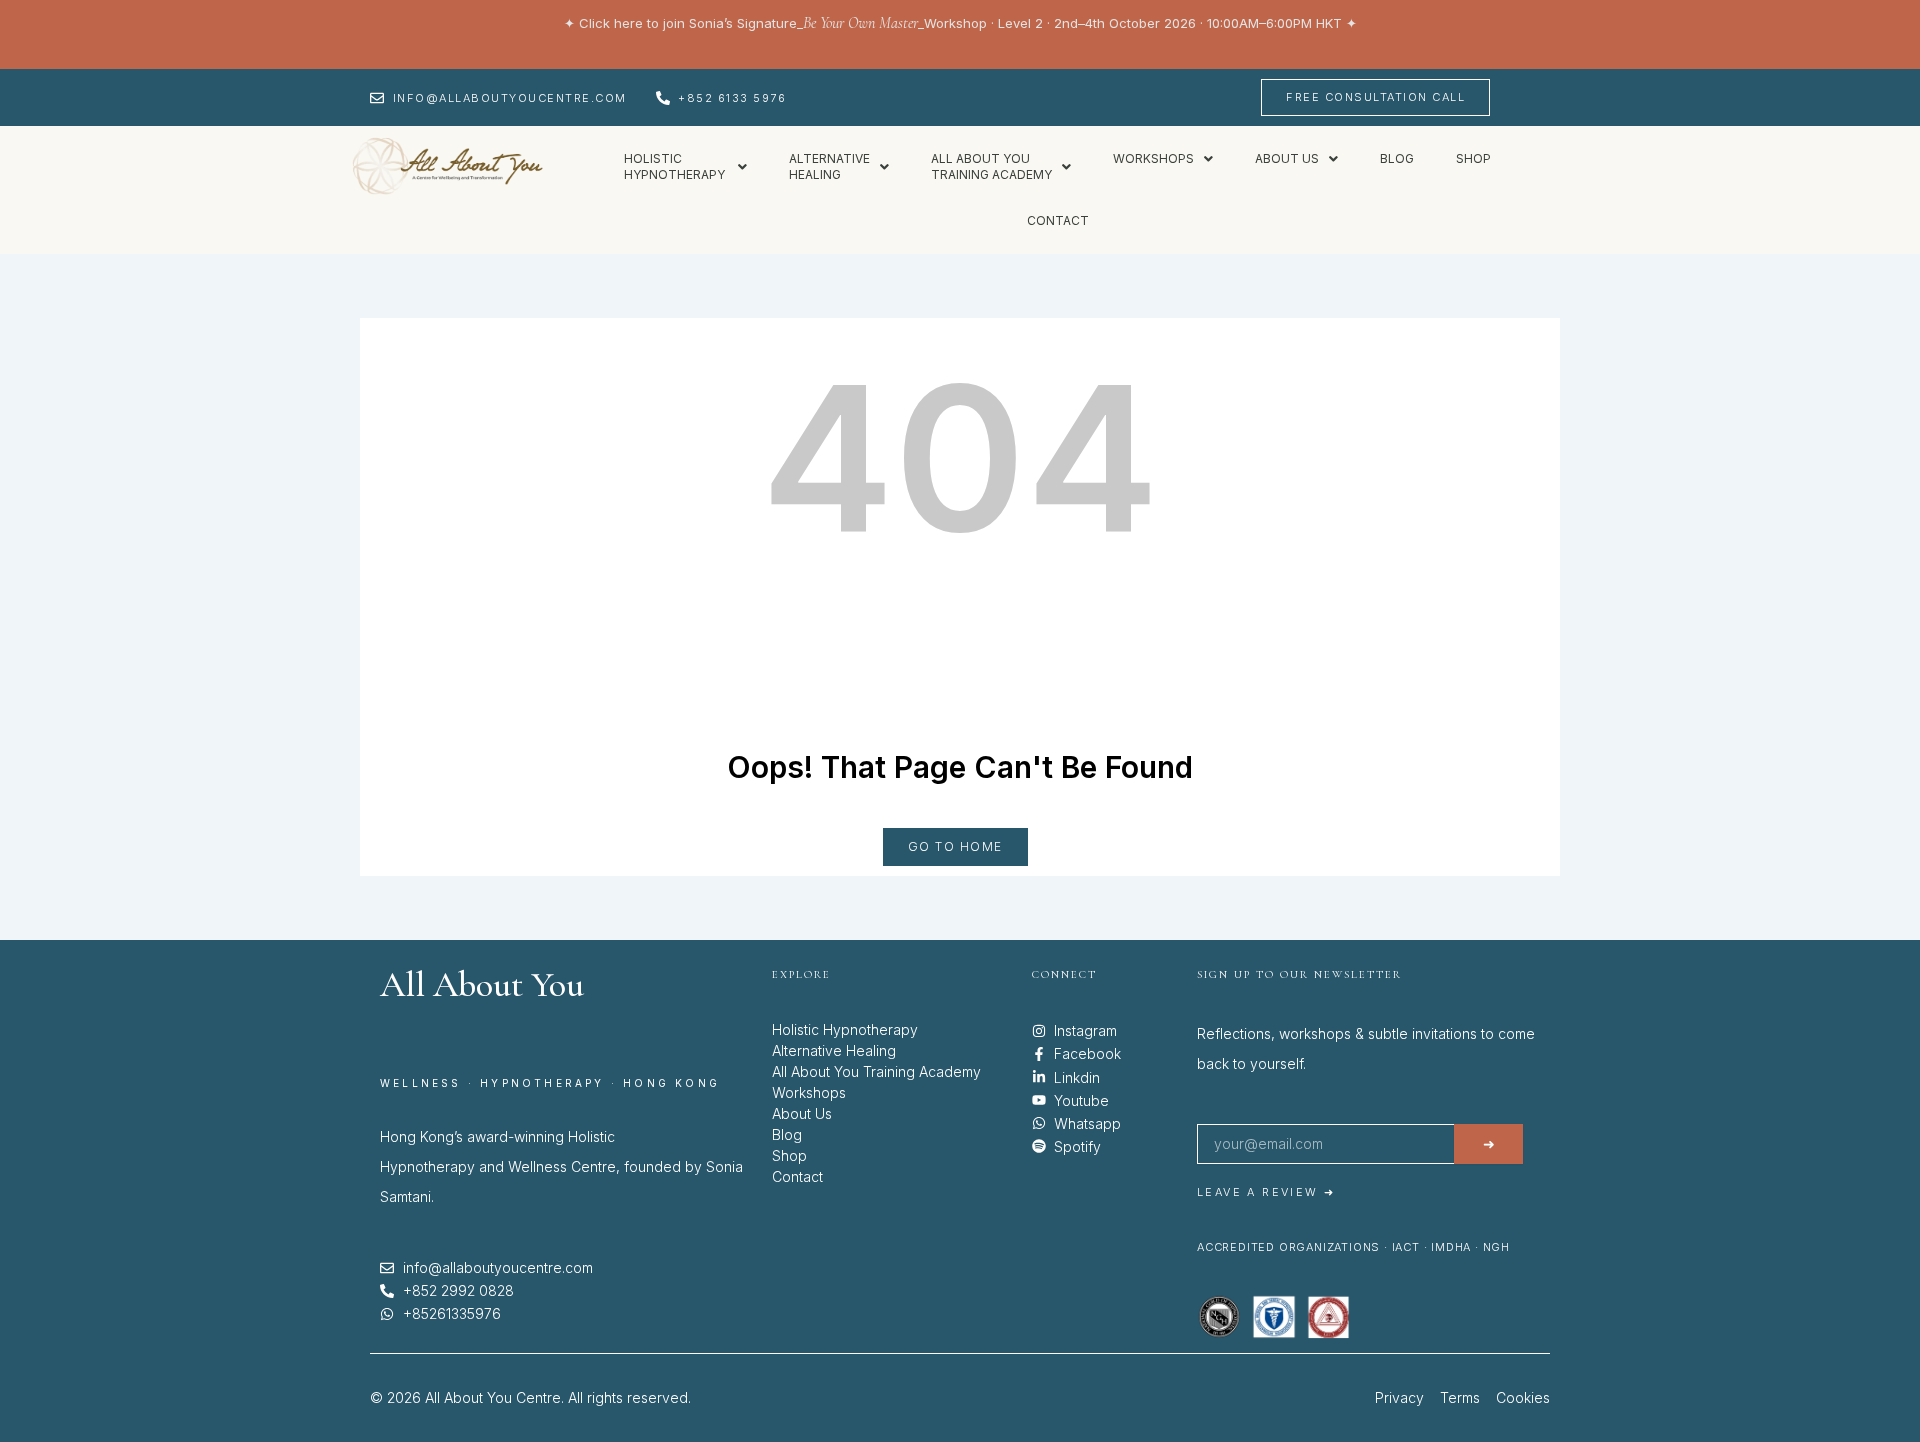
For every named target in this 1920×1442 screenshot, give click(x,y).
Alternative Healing (834, 1050)
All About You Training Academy (876, 1071)
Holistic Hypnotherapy (845, 1029)
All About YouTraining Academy (991, 166)
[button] (685, 167)
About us (1287, 158)
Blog (1397, 158)
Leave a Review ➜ (1266, 1192)
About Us (802, 1113)
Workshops (1153, 158)
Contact (1058, 220)
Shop (1473, 158)
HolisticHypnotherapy (676, 166)
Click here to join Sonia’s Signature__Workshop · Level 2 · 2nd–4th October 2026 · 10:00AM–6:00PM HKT (960, 23)
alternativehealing (829, 166)
